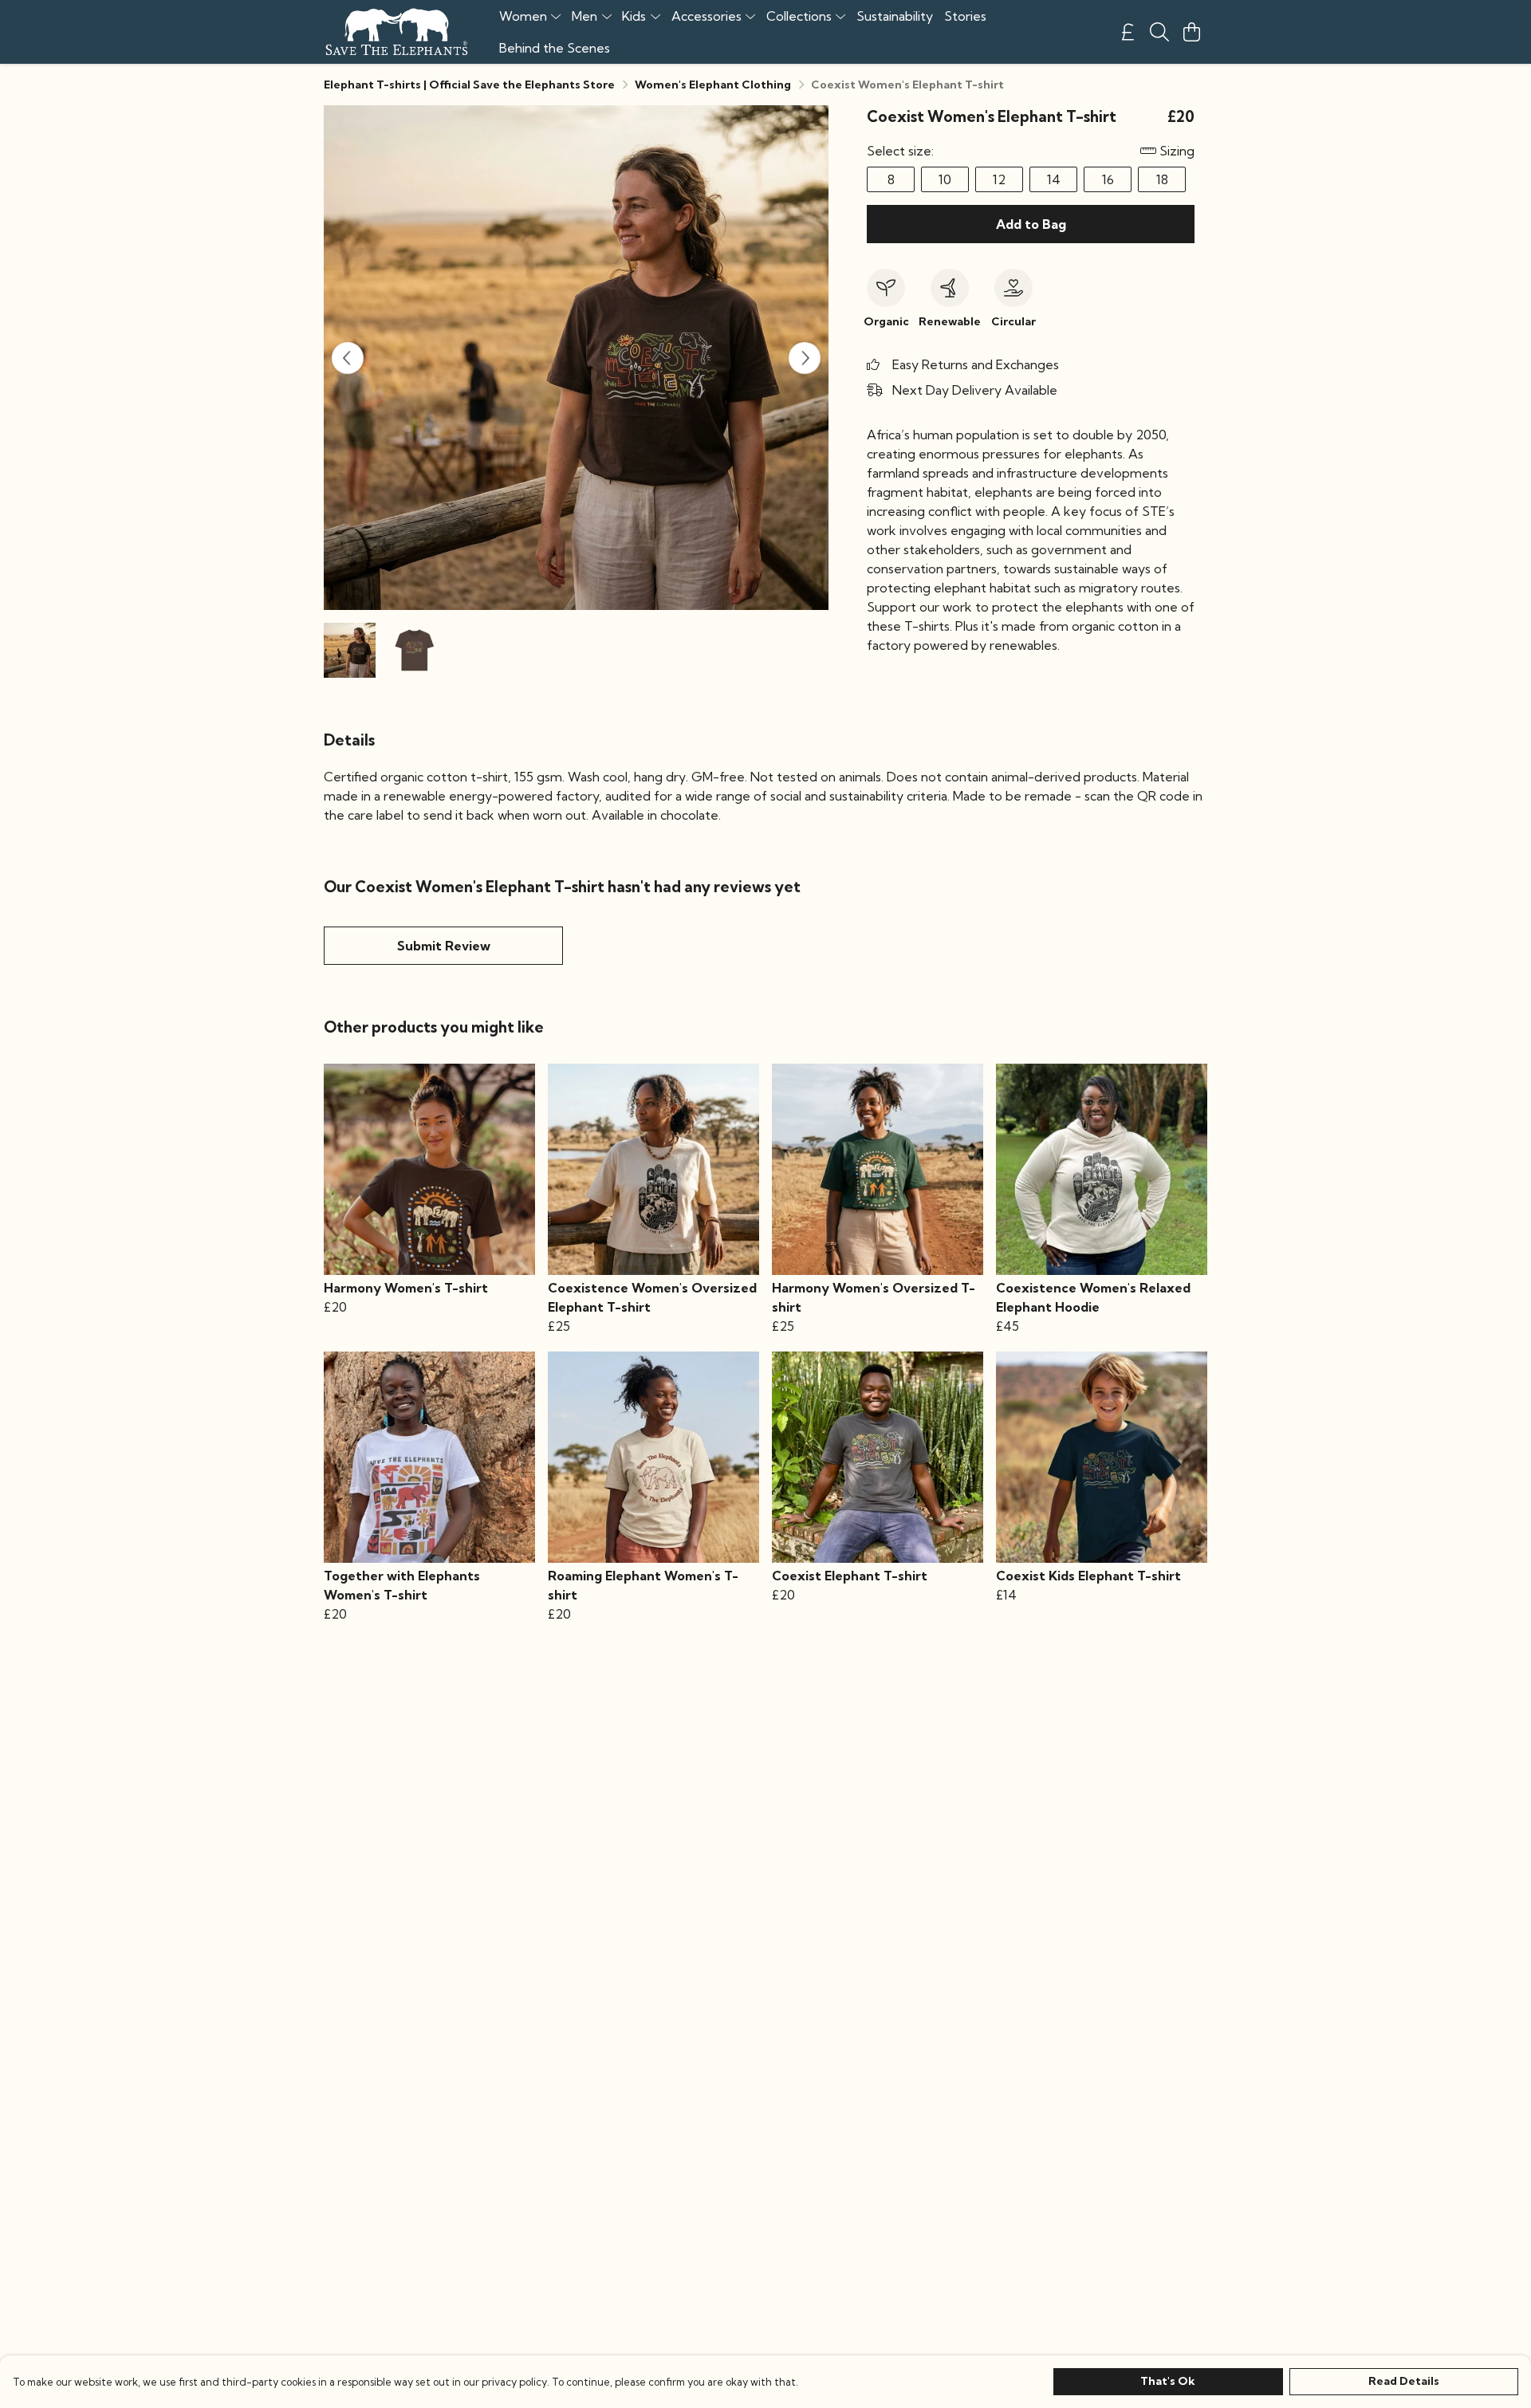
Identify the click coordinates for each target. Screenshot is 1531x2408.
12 (999, 179)
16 (1108, 179)
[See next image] (805, 358)
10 (945, 179)
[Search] (1159, 32)
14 (1054, 179)
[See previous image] (348, 358)
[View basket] (1191, 32)
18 (1162, 179)
